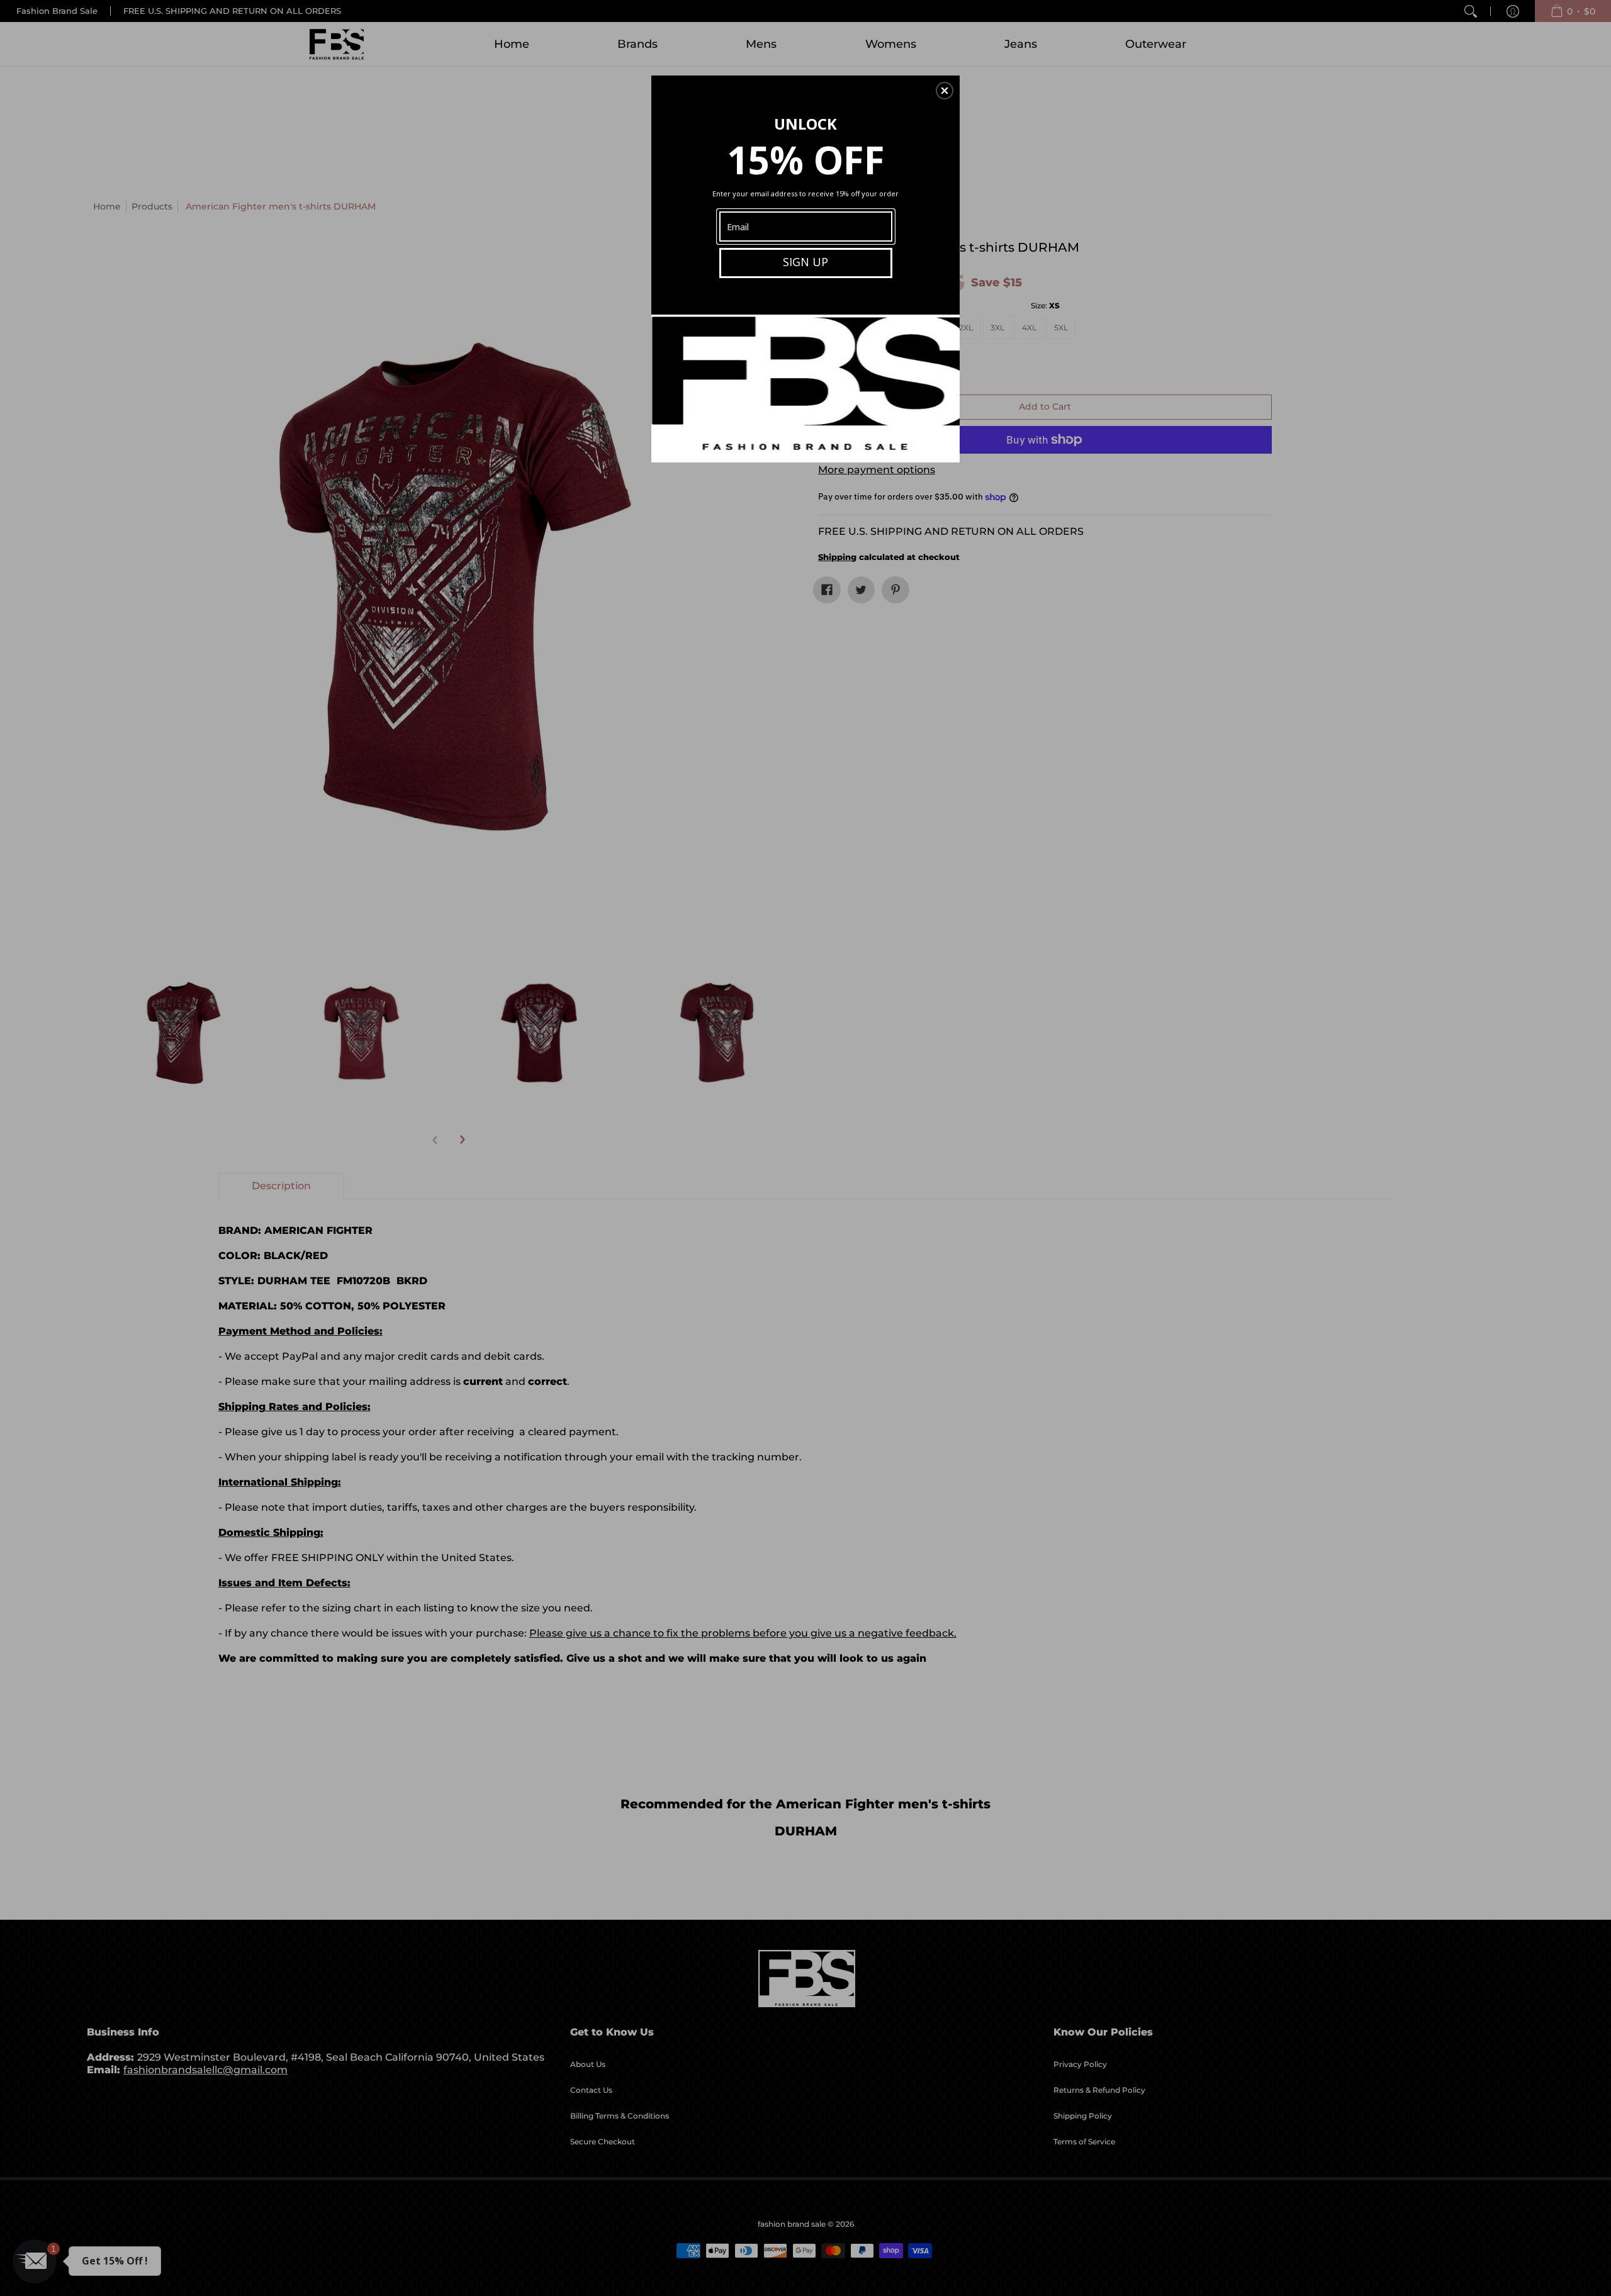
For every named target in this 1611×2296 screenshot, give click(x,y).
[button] (945, 91)
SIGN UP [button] (805, 262)
